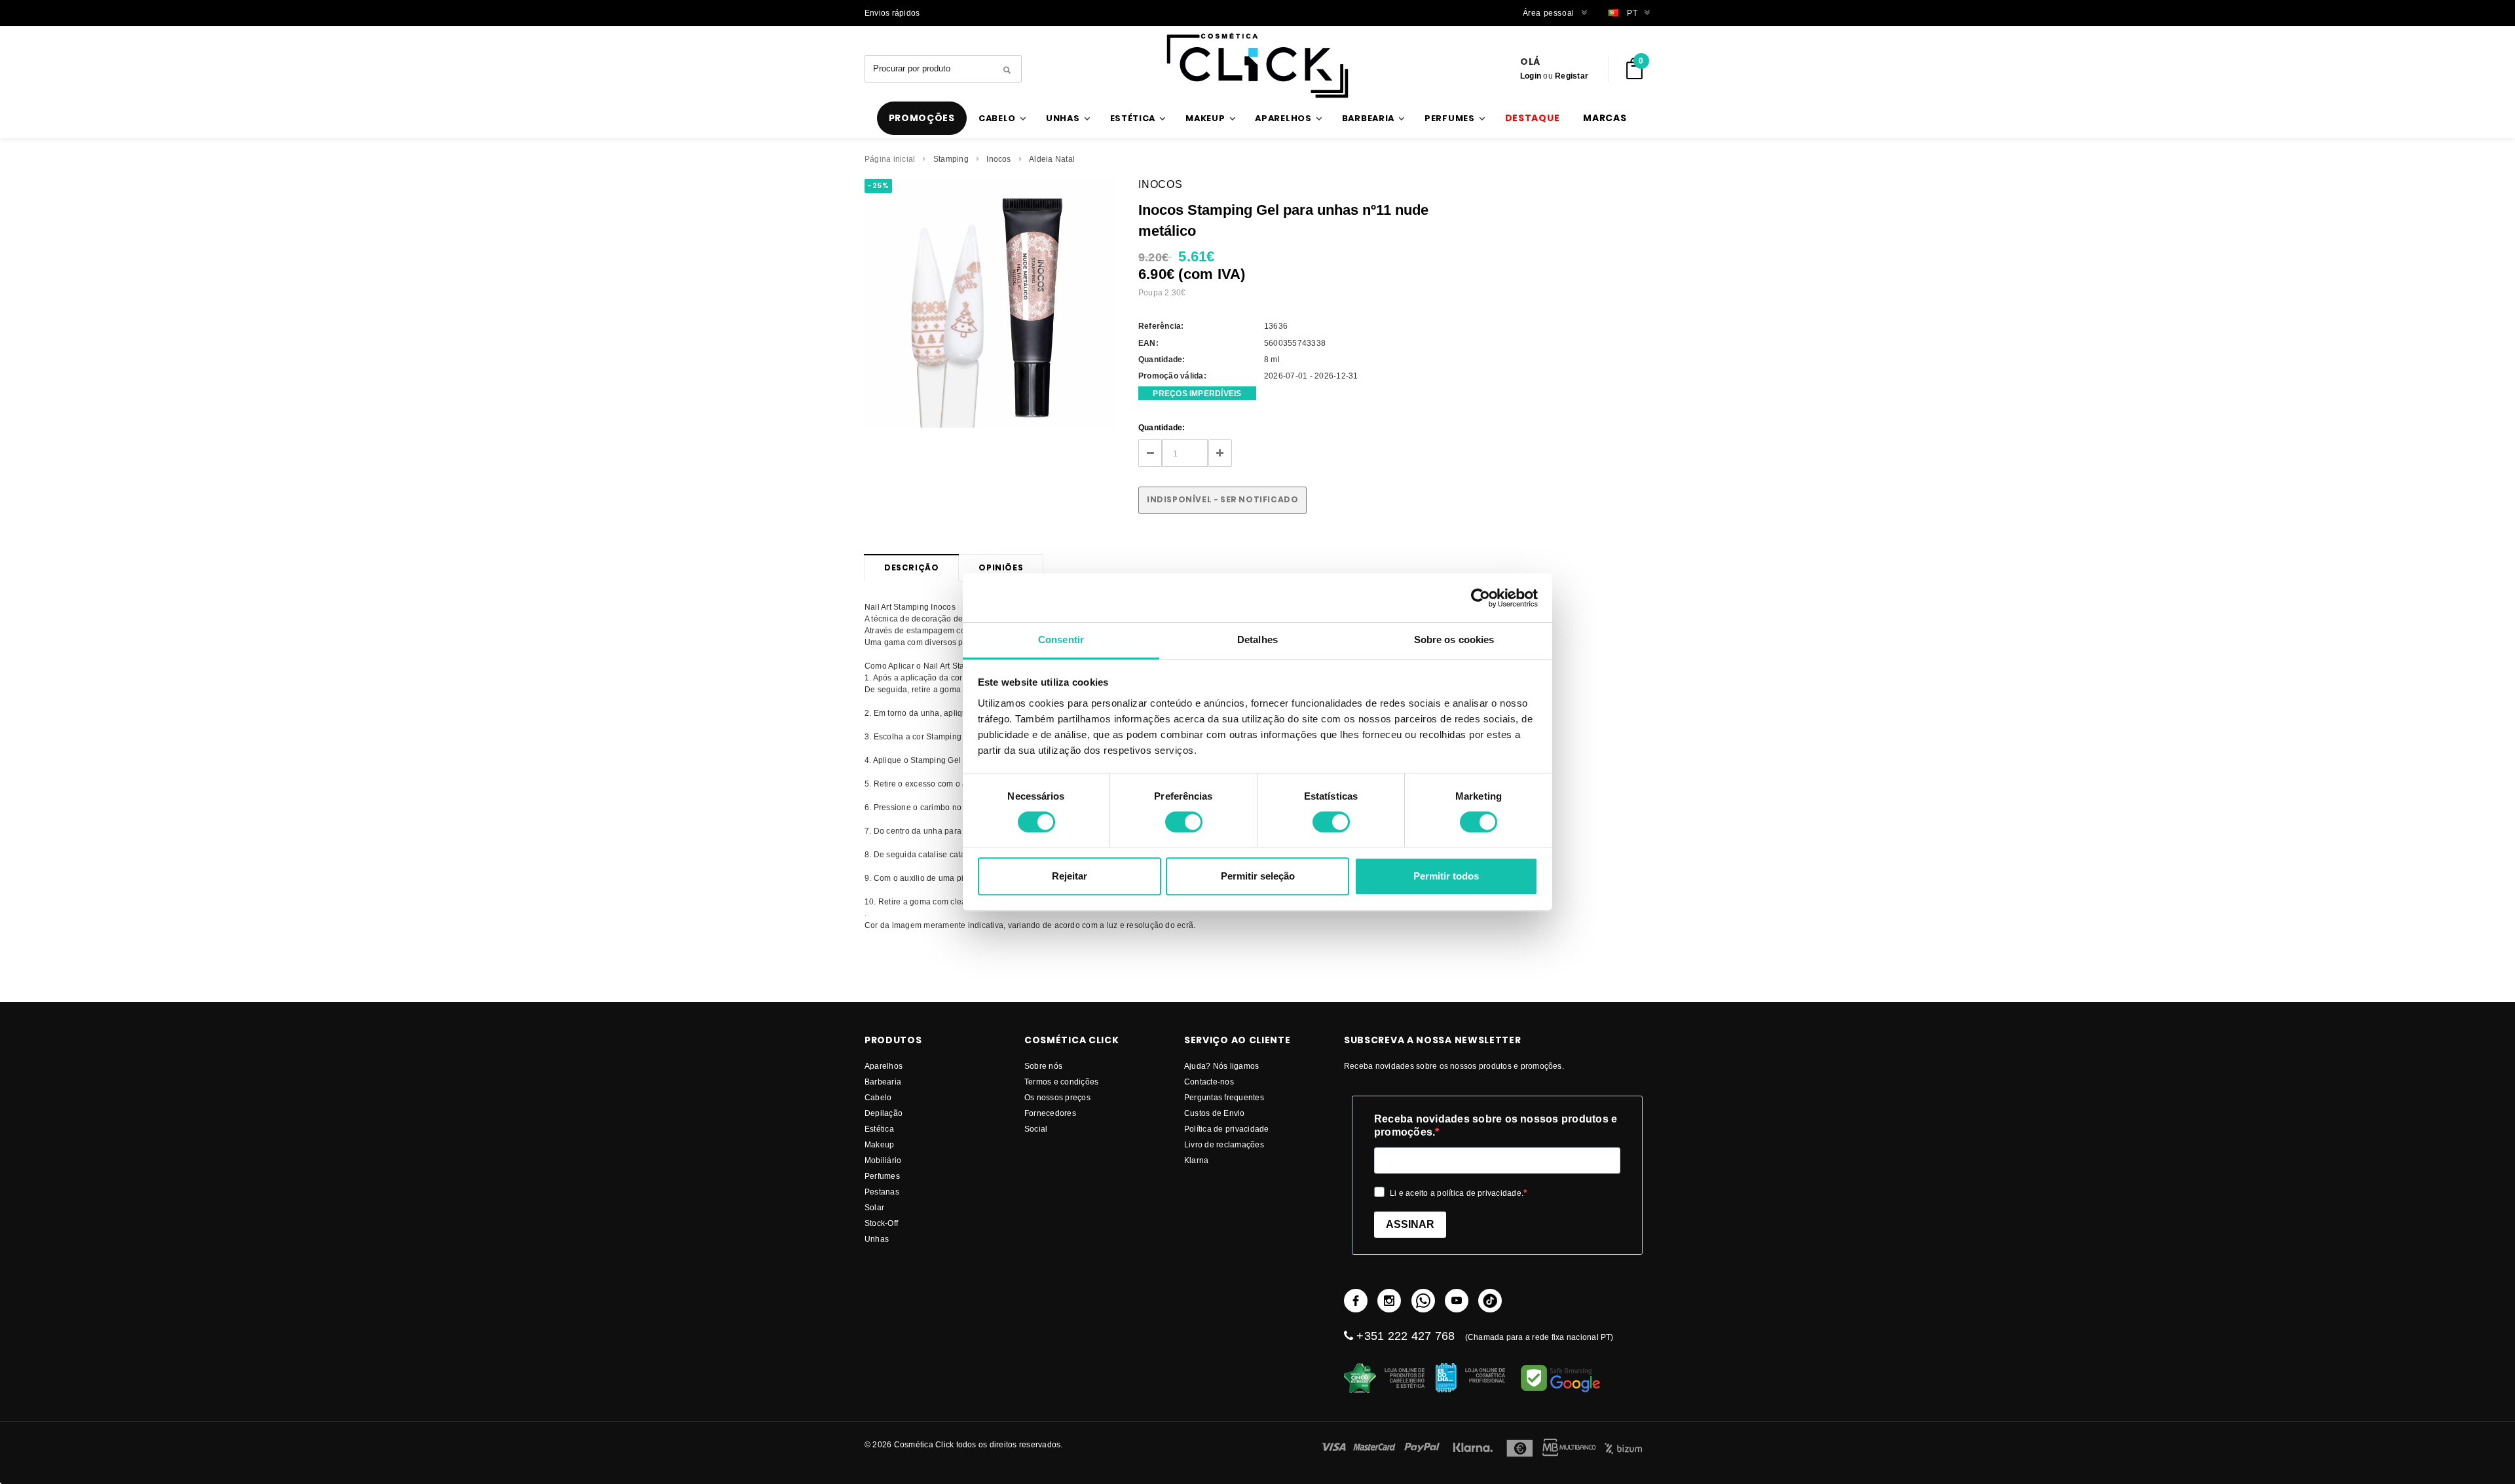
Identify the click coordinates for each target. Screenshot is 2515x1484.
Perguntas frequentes (1224, 1097)
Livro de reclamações (1224, 1144)
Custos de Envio (1215, 1113)
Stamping (951, 159)
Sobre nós (1043, 1066)
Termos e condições (1061, 1082)
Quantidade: (1162, 427)
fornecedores (1050, 1113)
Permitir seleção (1258, 876)
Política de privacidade (1227, 1129)
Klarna (1196, 1160)
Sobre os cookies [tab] (1454, 640)
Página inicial (890, 159)
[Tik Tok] (1490, 1301)
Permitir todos (1446, 876)
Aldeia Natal (1052, 159)
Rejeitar (1070, 876)
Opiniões (1001, 567)
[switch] (1184, 822)
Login (1531, 76)
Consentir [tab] (1061, 640)
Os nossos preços (1057, 1097)
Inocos (998, 159)
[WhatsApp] (1423, 1301)
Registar (1572, 76)
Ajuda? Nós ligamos (1221, 1066)
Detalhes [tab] (1257, 640)
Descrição (911, 567)
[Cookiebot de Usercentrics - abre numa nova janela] (1481, 598)
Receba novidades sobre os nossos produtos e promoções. (1496, 1125)
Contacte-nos (1209, 1082)
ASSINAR (1410, 1224)
